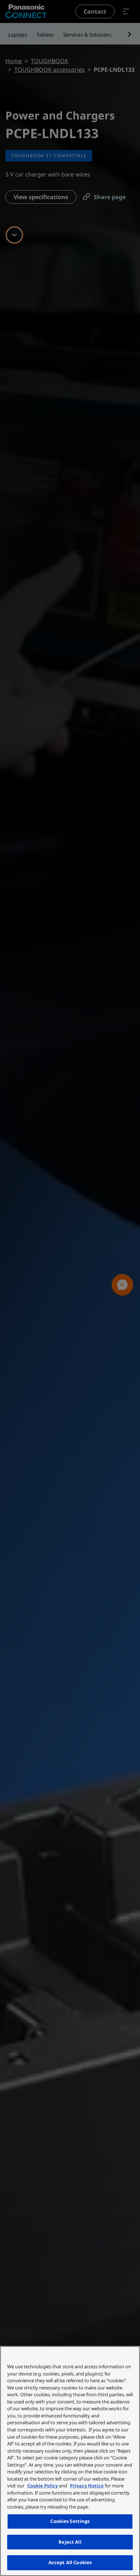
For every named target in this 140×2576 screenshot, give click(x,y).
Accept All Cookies (70, 2562)
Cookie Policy (43, 2486)
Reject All (70, 2542)
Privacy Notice (87, 2486)
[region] (70, 2461)
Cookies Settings (70, 2521)
